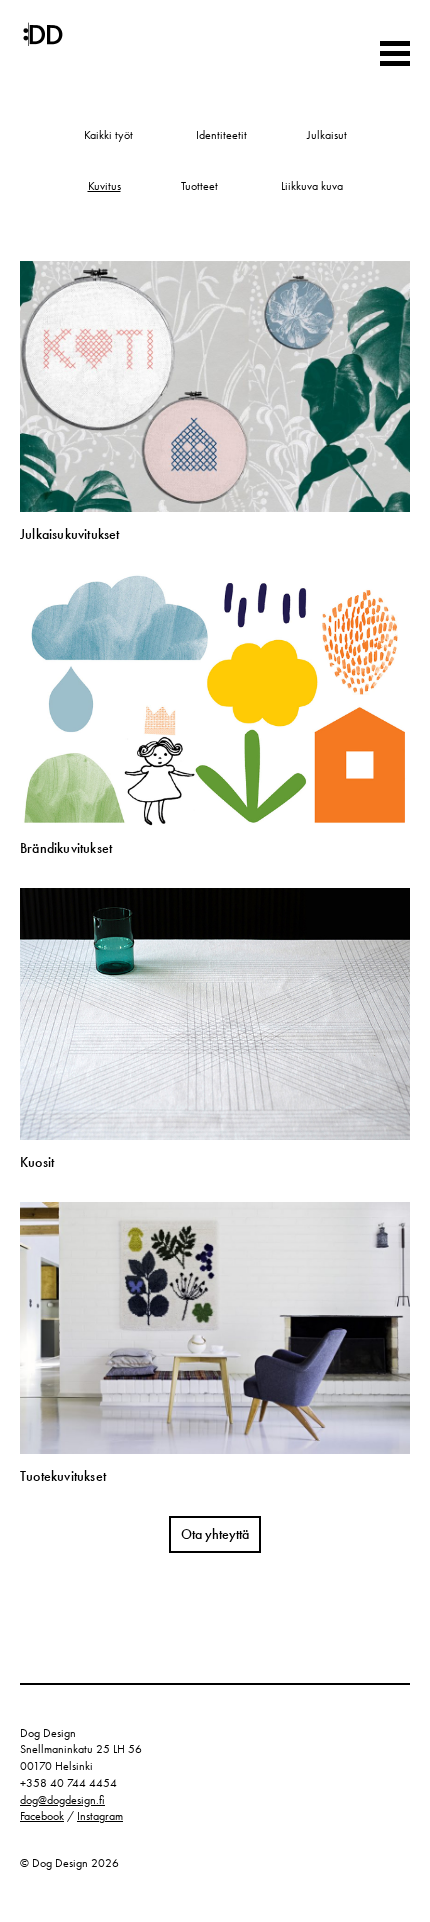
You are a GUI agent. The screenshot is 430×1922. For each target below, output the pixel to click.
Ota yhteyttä (215, 1534)
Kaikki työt (108, 135)
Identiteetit (221, 135)
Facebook (42, 1816)
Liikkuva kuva (312, 186)
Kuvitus (104, 186)
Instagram (100, 1816)
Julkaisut (327, 135)
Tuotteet (199, 186)
